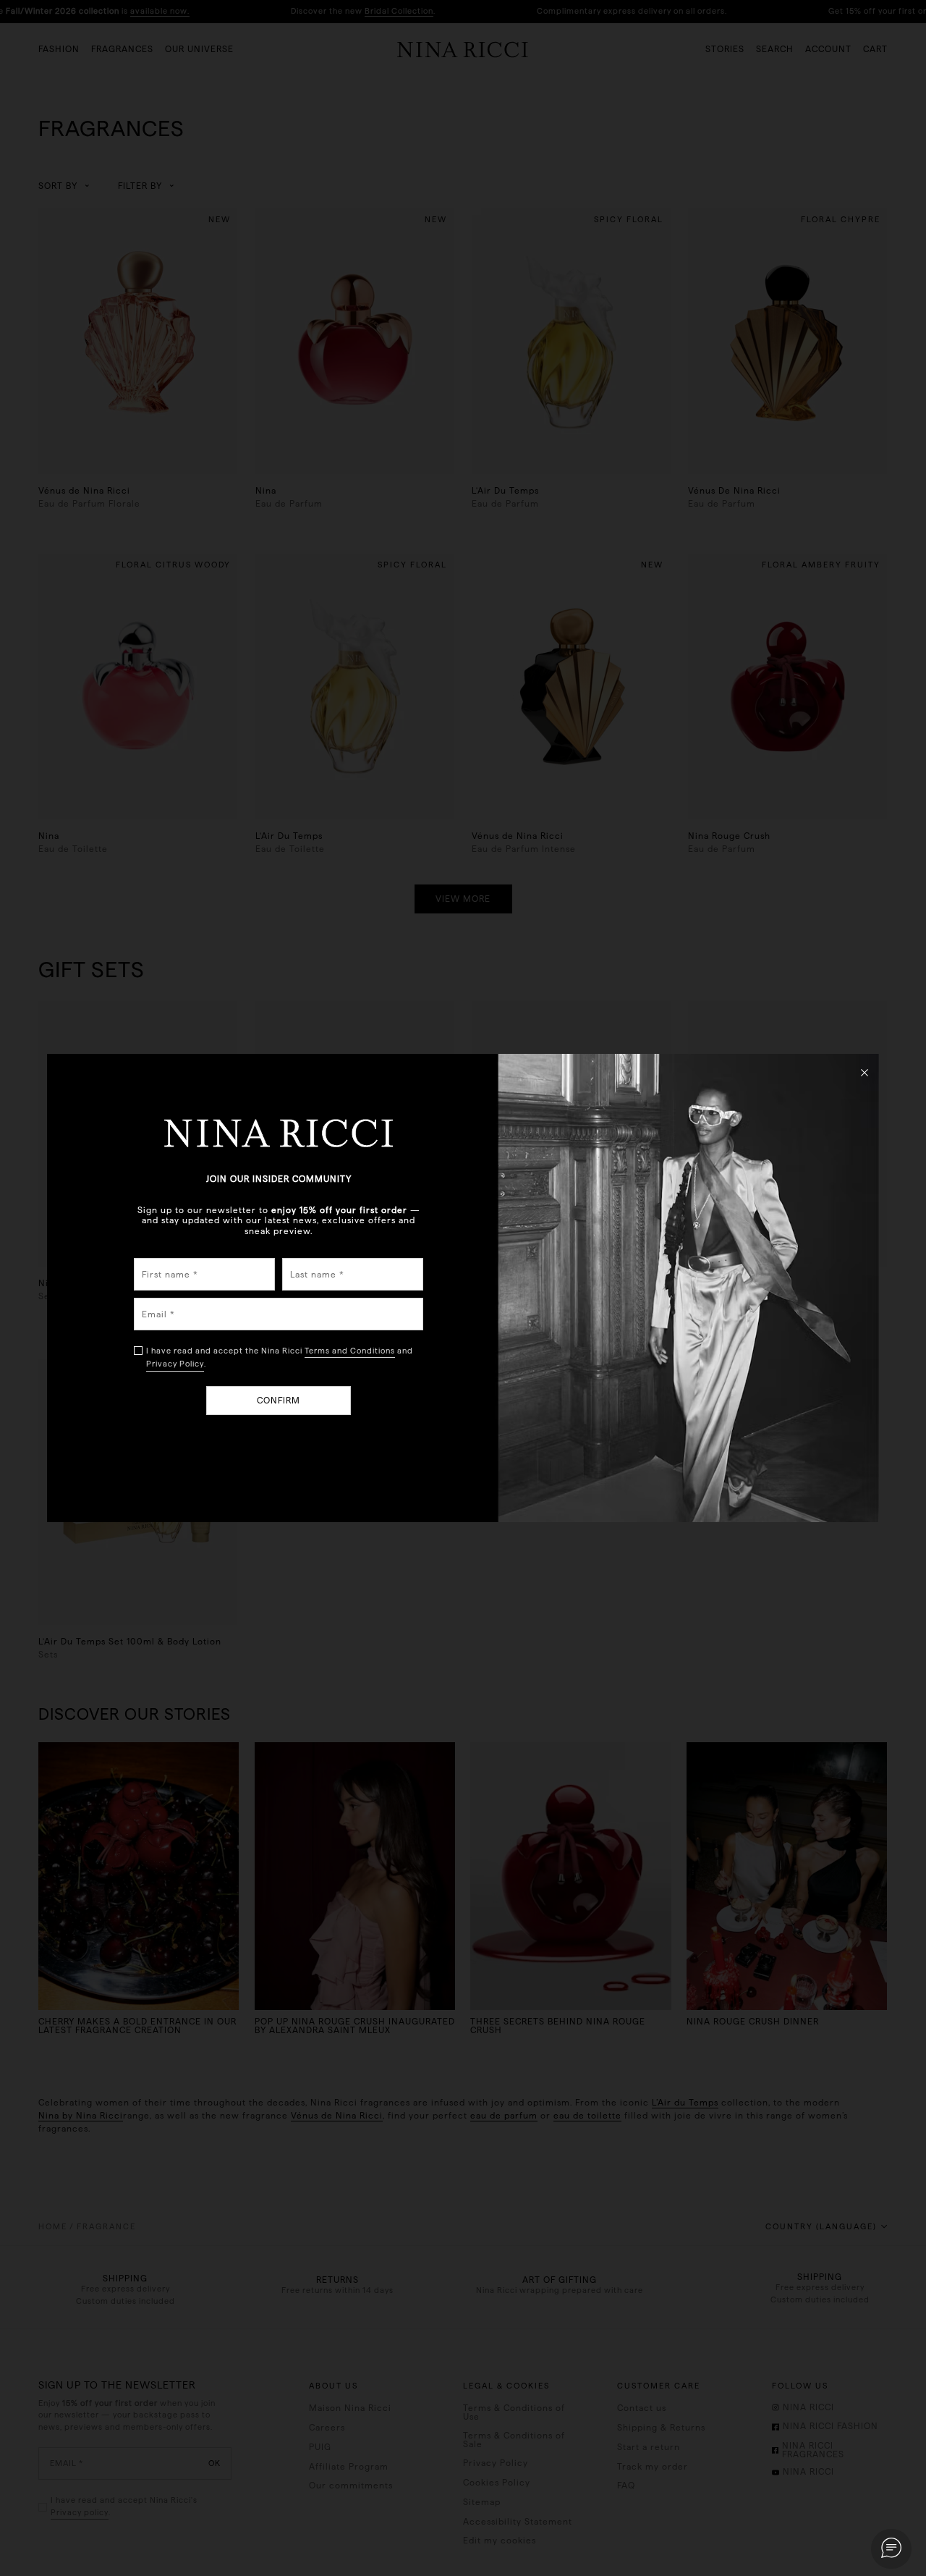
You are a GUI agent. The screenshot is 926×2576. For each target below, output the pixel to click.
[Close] (865, 1072)
